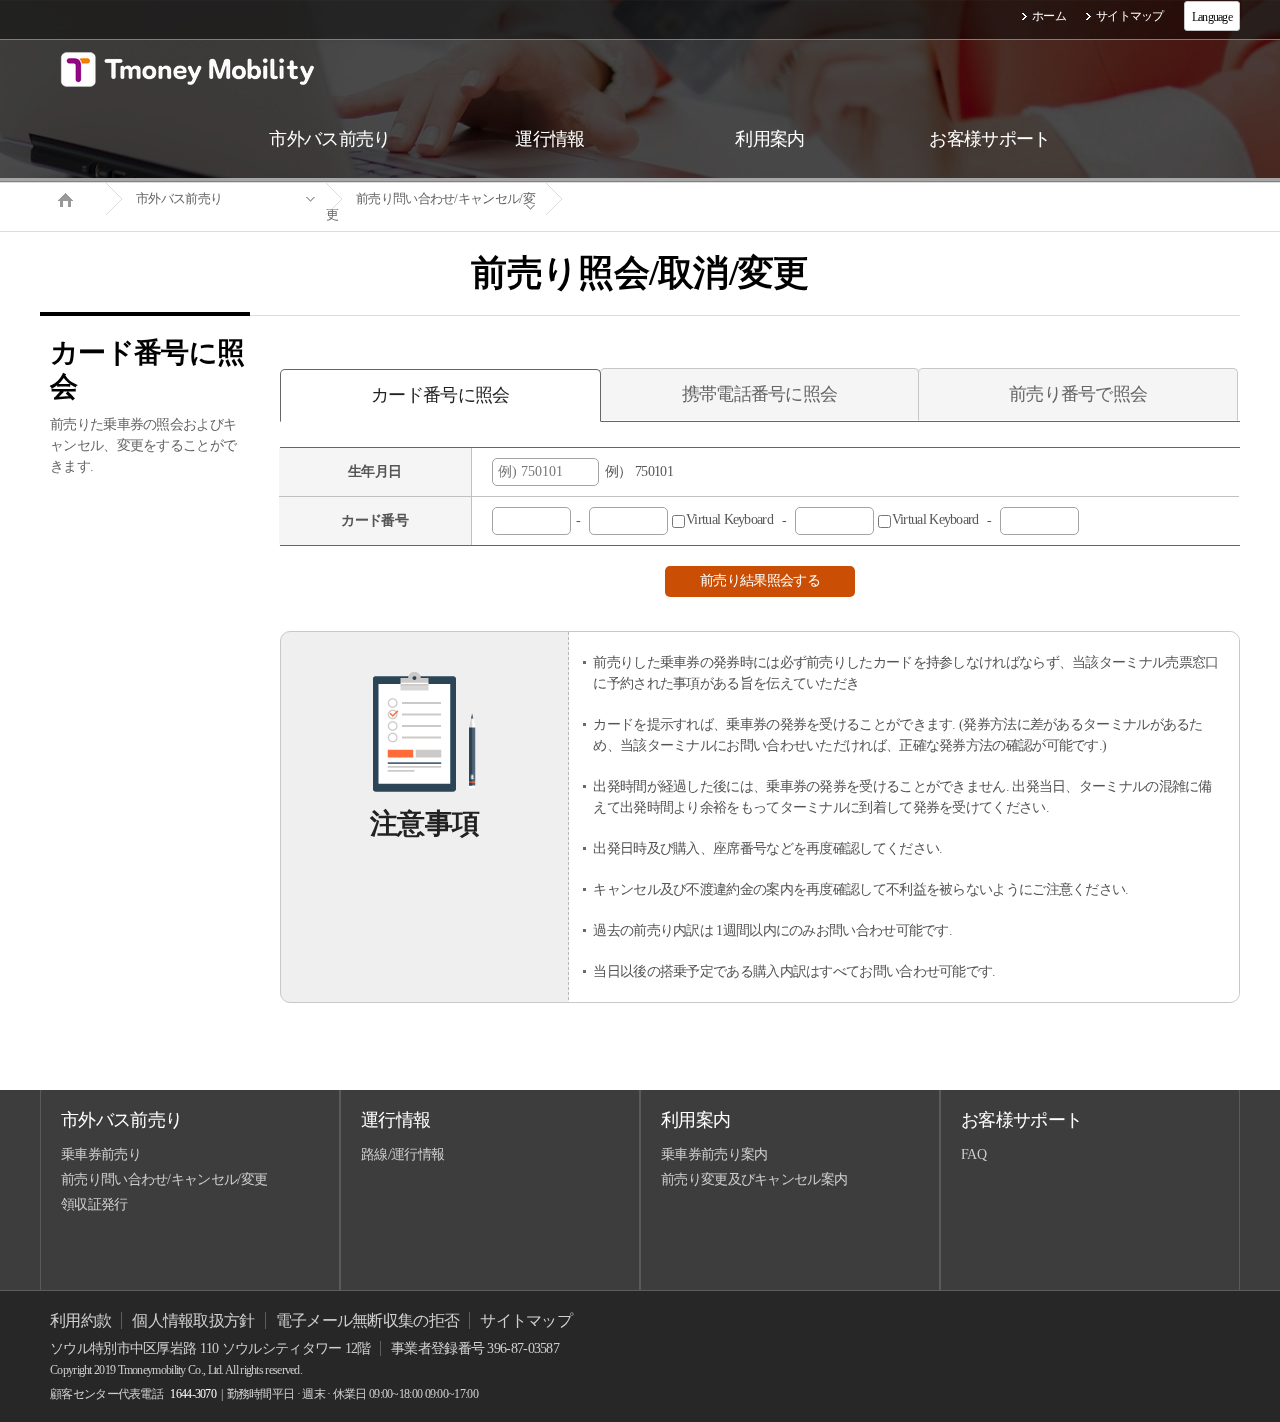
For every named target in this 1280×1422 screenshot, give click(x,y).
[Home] (73, 198)
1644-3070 (193, 1394)
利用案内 (695, 1120)
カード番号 (374, 520)
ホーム (1049, 16)
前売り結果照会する (760, 580)
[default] (656, 199)
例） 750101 (636, 471)
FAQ (973, 1154)
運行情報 (395, 1120)
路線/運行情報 (402, 1154)
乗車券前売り (101, 1154)
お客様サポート (1021, 1120)
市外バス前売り (179, 198)
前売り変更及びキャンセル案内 (754, 1179)
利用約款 (80, 1320)
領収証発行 (94, 1204)
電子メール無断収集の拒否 (368, 1320)
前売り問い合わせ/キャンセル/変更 (430, 206)
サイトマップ (1130, 16)
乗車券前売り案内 (714, 1154)
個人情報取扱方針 (193, 1320)
